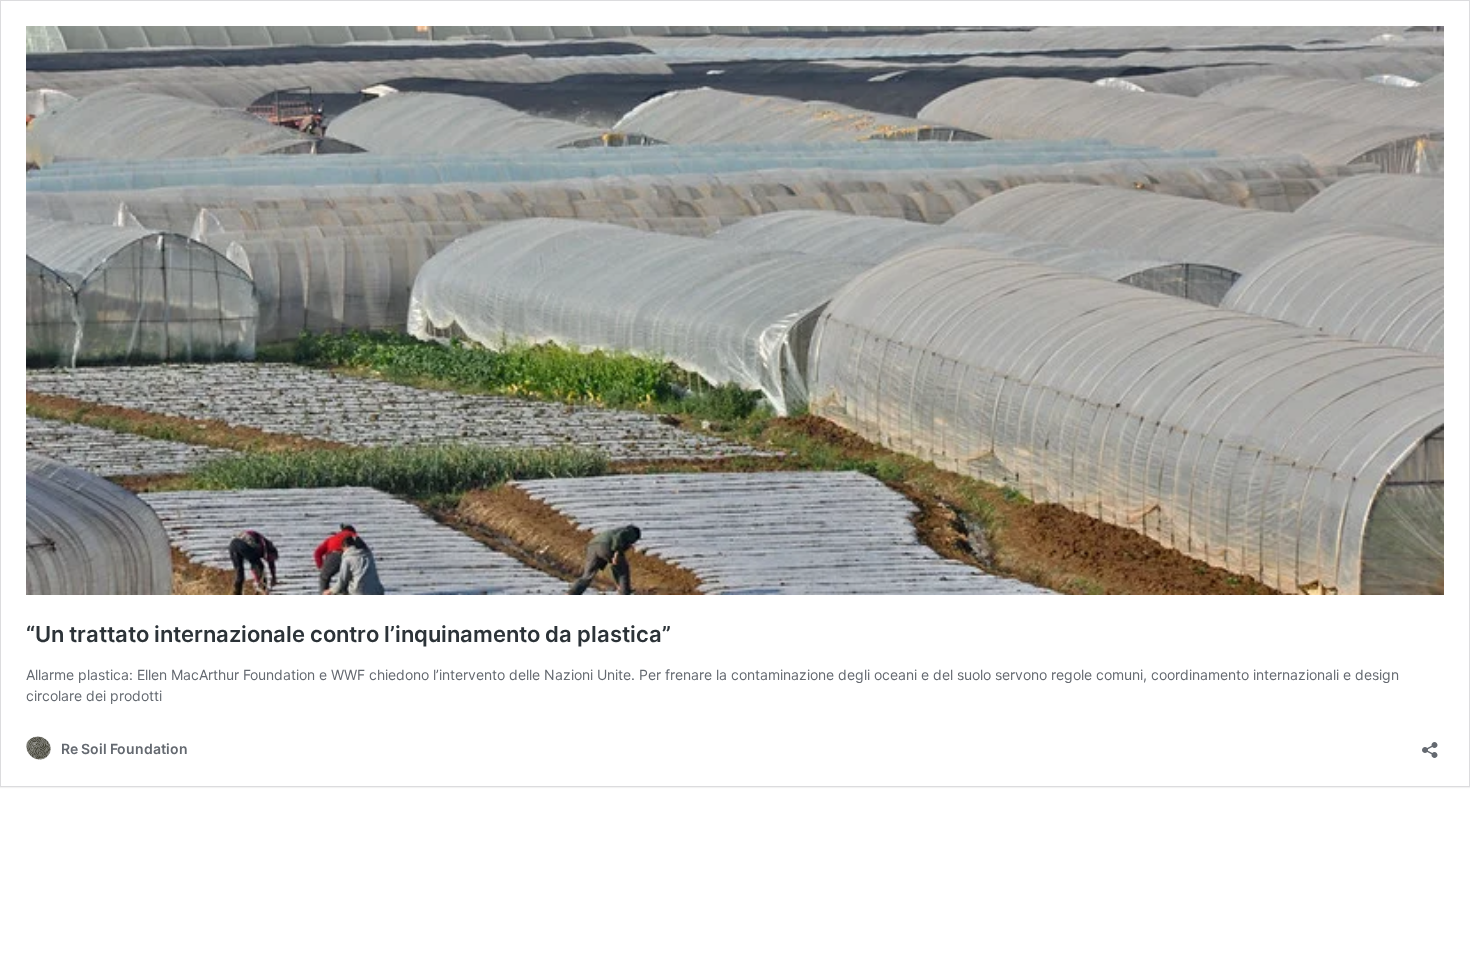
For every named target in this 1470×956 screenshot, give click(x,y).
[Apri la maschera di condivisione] (1430, 743)
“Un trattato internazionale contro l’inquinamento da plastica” (348, 634)
